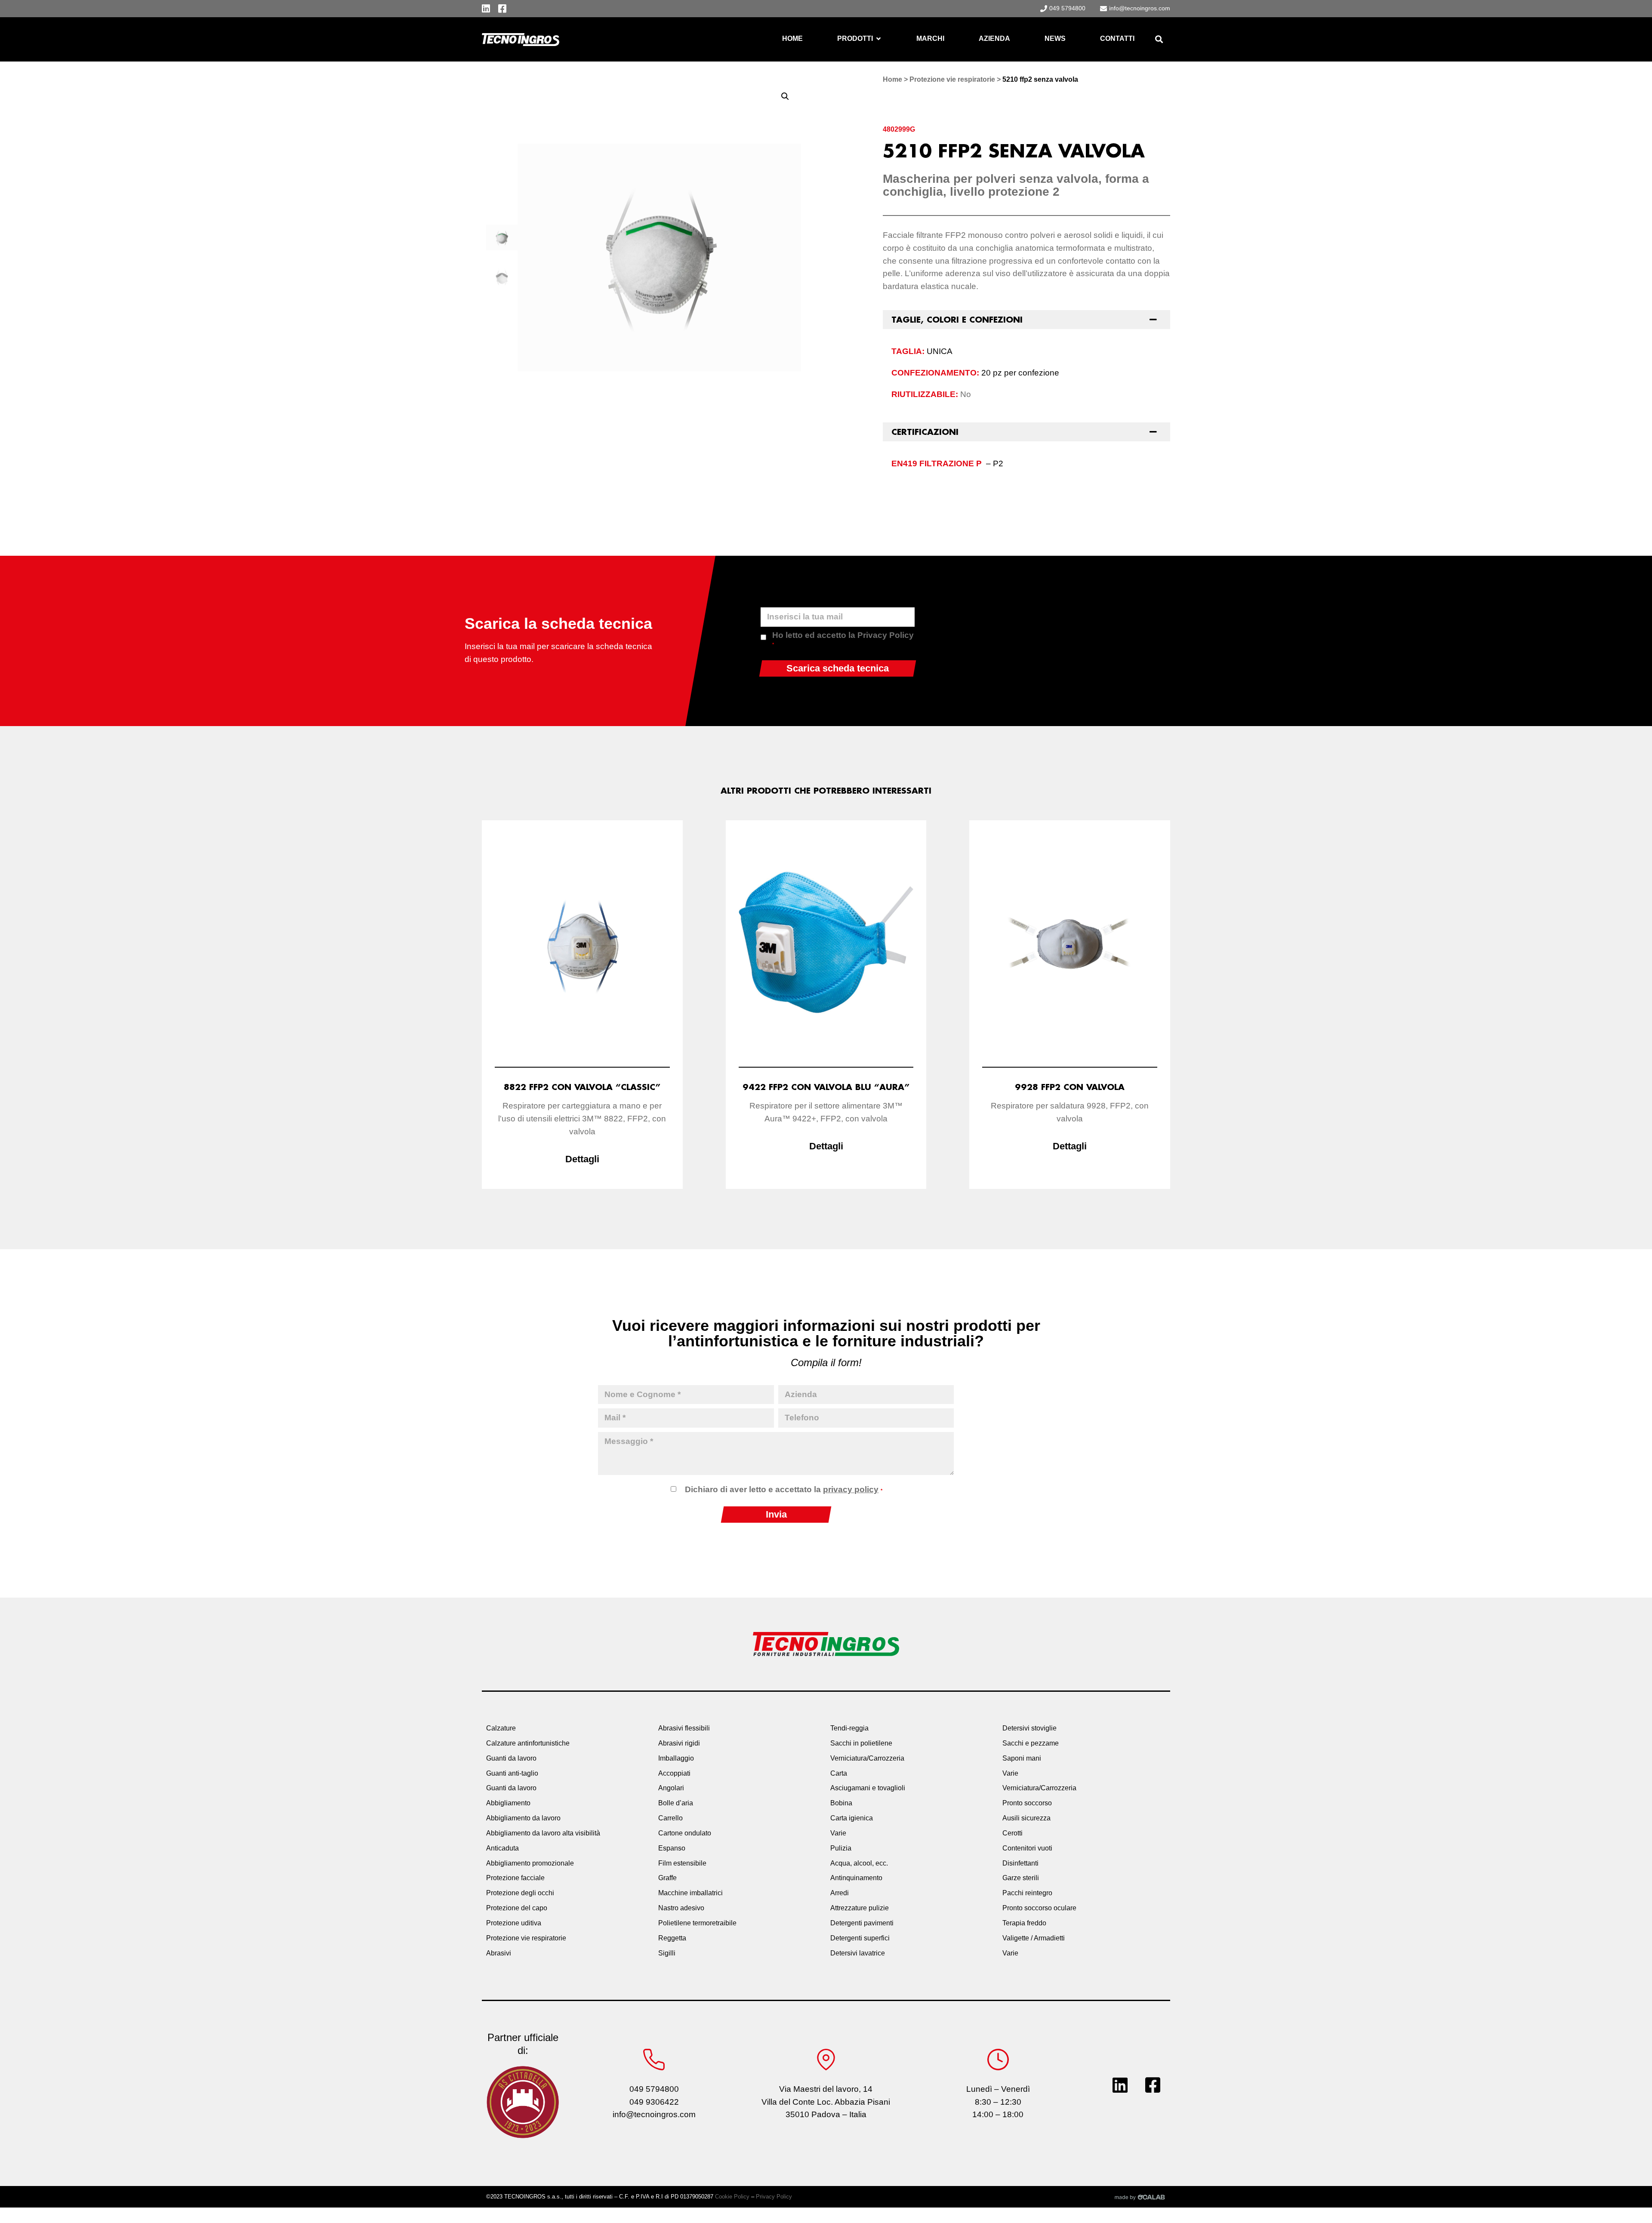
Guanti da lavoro (511, 1758)
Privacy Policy (774, 2197)
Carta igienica (852, 1818)
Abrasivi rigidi (679, 1743)
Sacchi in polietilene (861, 1743)
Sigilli (667, 1953)
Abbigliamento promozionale (530, 1863)
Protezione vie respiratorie (952, 79)
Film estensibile (682, 1863)
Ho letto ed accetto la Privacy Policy (843, 639)
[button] (1159, 39)
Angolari (671, 1788)
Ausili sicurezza (1026, 1818)
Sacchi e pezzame (1031, 1743)
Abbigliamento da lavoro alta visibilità (543, 1833)
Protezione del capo (517, 1908)
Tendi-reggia (849, 1728)
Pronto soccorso (1027, 1803)
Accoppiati (674, 1773)
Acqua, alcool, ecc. (859, 1863)
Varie (838, 1833)
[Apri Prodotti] (878, 39)
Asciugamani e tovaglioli (868, 1788)
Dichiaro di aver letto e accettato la (784, 1489)
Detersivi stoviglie (1029, 1728)
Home (892, 79)
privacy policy (851, 1489)
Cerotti (1012, 1833)
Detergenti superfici (860, 1938)
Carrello (670, 1818)
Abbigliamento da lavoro (523, 1818)
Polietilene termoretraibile (697, 1923)
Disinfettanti (1020, 1863)
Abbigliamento (508, 1803)
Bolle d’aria (676, 1803)
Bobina (841, 1803)
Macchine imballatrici (690, 1893)
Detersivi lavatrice (858, 1953)
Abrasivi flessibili (684, 1728)
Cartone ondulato (685, 1833)
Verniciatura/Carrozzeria (867, 1758)
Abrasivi (499, 1953)
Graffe (667, 1878)
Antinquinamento (856, 1878)
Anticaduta (502, 1848)
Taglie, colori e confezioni (957, 320)
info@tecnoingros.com (654, 2114)
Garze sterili (1021, 1878)
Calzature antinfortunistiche (528, 1743)
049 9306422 (654, 2102)
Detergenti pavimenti (862, 1923)
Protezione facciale (515, 1878)
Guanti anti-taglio (512, 1773)
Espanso (672, 1848)
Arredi (840, 1893)
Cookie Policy (732, 2197)
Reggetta (672, 1938)
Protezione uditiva (514, 1923)
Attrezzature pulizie (860, 1908)
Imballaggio (676, 1758)
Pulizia (841, 1848)
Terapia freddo (1024, 1923)
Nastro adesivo (681, 1908)
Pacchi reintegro (1027, 1893)
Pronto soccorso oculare (1039, 1908)
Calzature (501, 1728)
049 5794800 (654, 2089)
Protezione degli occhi (520, 1893)
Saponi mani (1022, 1758)
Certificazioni (925, 432)
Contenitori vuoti (1027, 1848)
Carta (839, 1773)
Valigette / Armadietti (1034, 1938)
